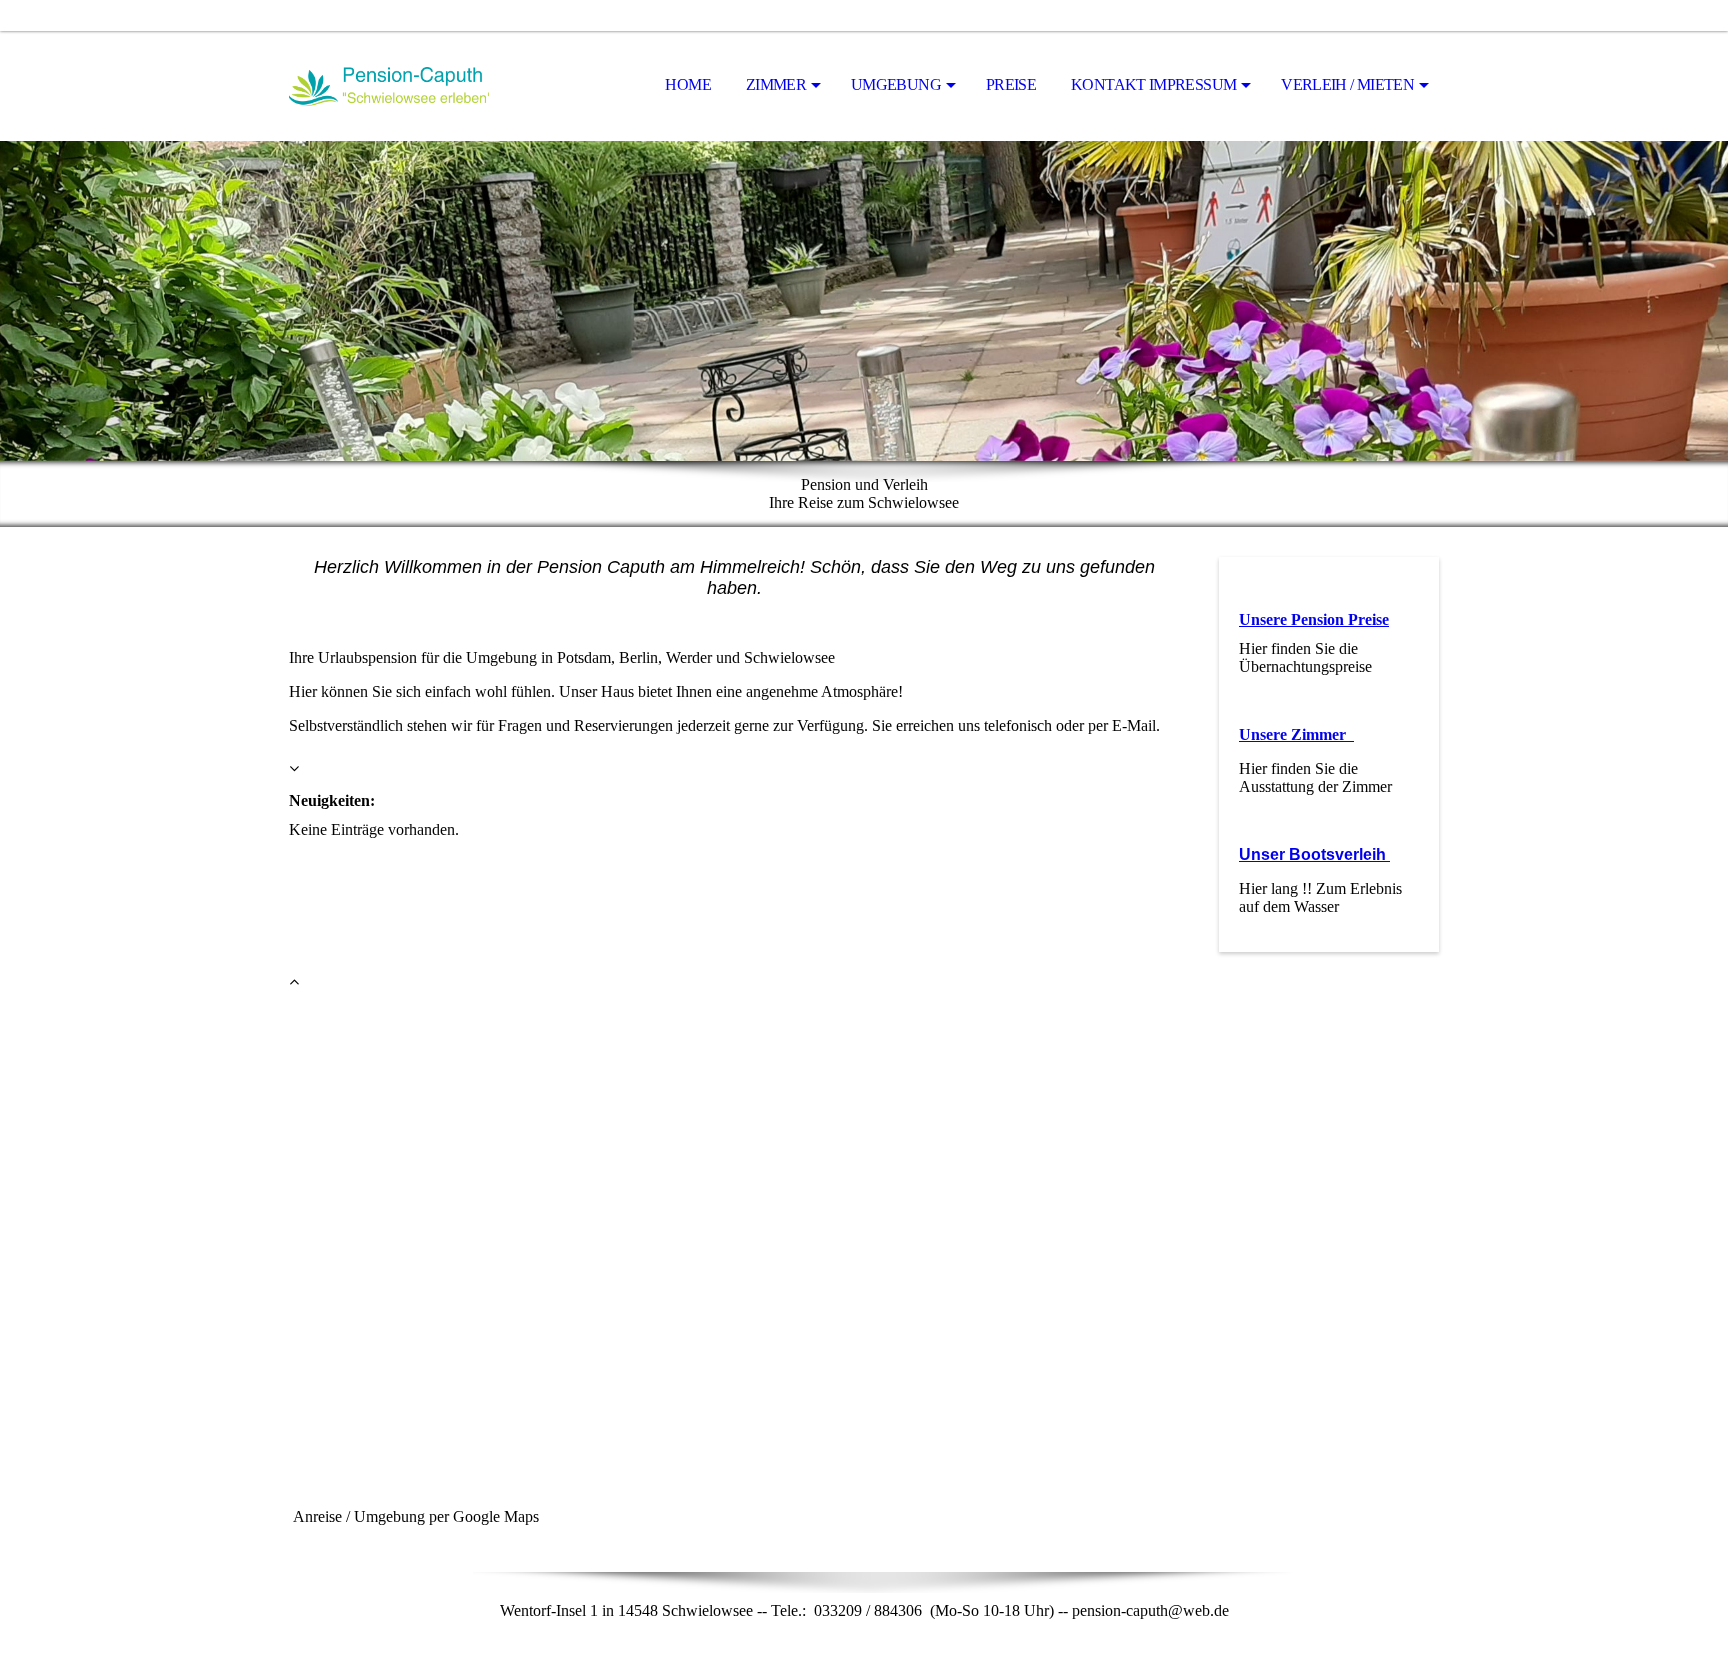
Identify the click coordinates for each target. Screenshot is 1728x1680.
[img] (389, 86)
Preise (1011, 84)
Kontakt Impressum (1153, 84)
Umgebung (896, 84)
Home (687, 84)
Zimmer (776, 84)
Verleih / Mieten (1347, 84)
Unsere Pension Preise (1314, 619)
